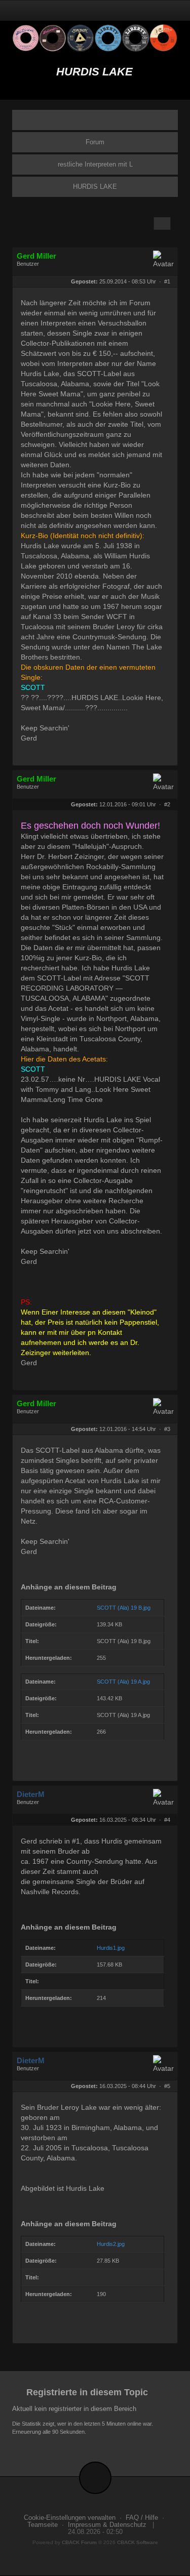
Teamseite (43, 2525)
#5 (167, 2086)
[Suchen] (146, 10)
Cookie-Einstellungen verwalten (70, 2518)
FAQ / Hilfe (142, 2518)
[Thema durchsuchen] (162, 223)
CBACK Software (138, 2542)
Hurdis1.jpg (111, 1948)
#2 (167, 804)
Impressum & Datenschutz (107, 2525)
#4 (167, 1820)
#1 (167, 281)
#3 (167, 1429)
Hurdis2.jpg (111, 2244)
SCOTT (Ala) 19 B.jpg (124, 1608)
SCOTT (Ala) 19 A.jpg (123, 1682)
